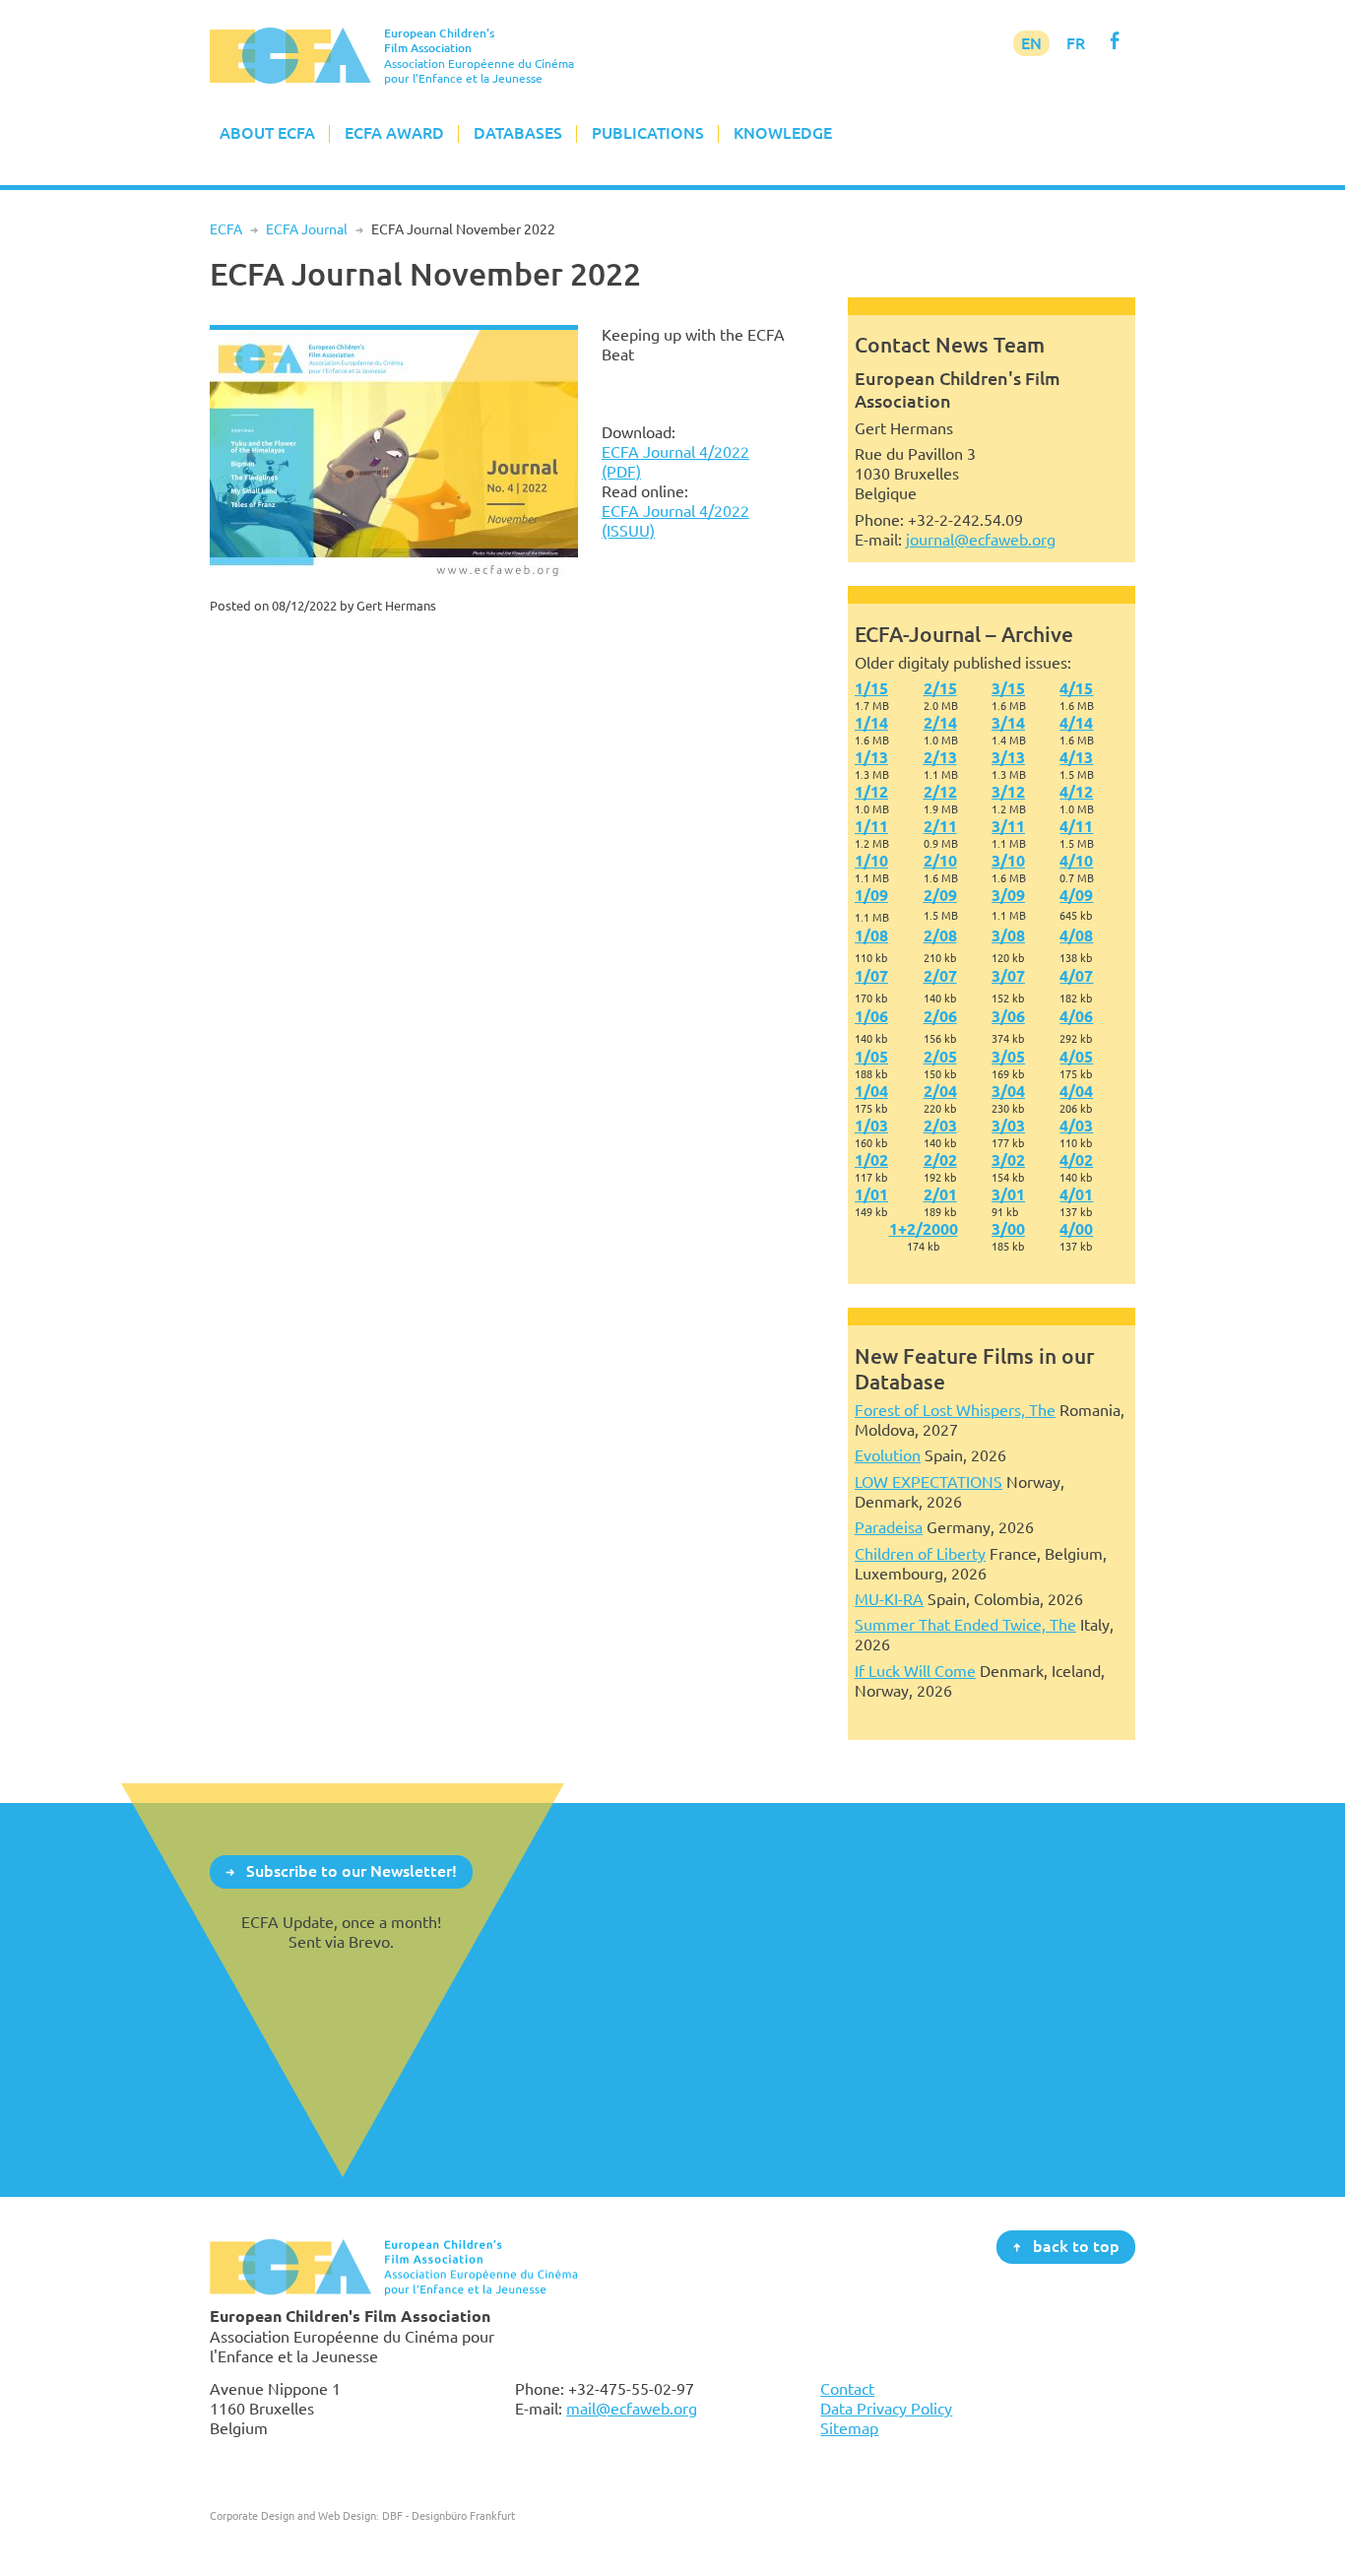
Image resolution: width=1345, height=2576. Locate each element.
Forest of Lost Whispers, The (955, 1410)
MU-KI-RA (889, 1599)
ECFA (226, 229)
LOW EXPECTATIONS (929, 1482)
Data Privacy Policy (886, 2409)
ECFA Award (394, 133)
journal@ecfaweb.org (981, 540)
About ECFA (267, 133)
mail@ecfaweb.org (632, 2409)
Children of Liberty (920, 1554)
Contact (847, 2389)
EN (1031, 43)
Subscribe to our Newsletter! (352, 1871)
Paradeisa (889, 1527)
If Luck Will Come (915, 1671)
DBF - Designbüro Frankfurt (448, 2515)
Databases (518, 133)
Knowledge (783, 133)
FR (1076, 43)
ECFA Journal (307, 229)
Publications (648, 133)
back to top (1076, 2246)
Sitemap (849, 2428)
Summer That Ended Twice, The (965, 1625)
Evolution (888, 1455)
